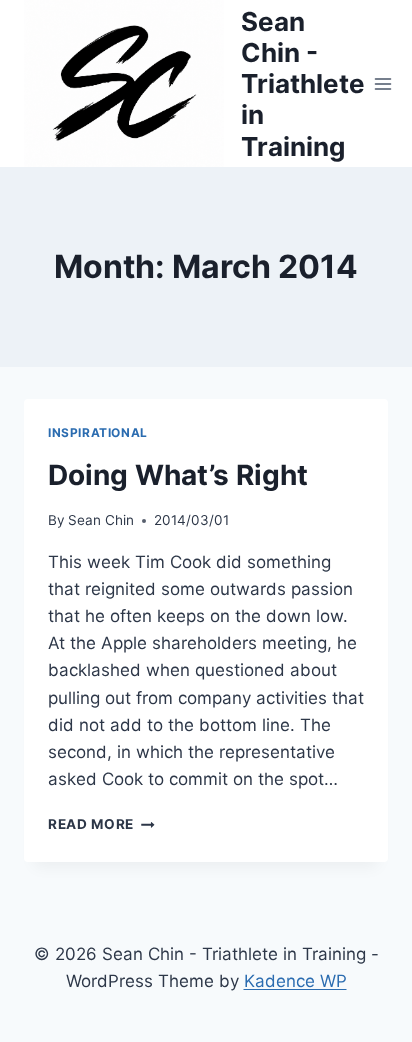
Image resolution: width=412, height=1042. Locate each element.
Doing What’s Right (178, 475)
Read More (101, 824)
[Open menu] (383, 83)
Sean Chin (101, 520)
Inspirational (98, 432)
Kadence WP (295, 981)
